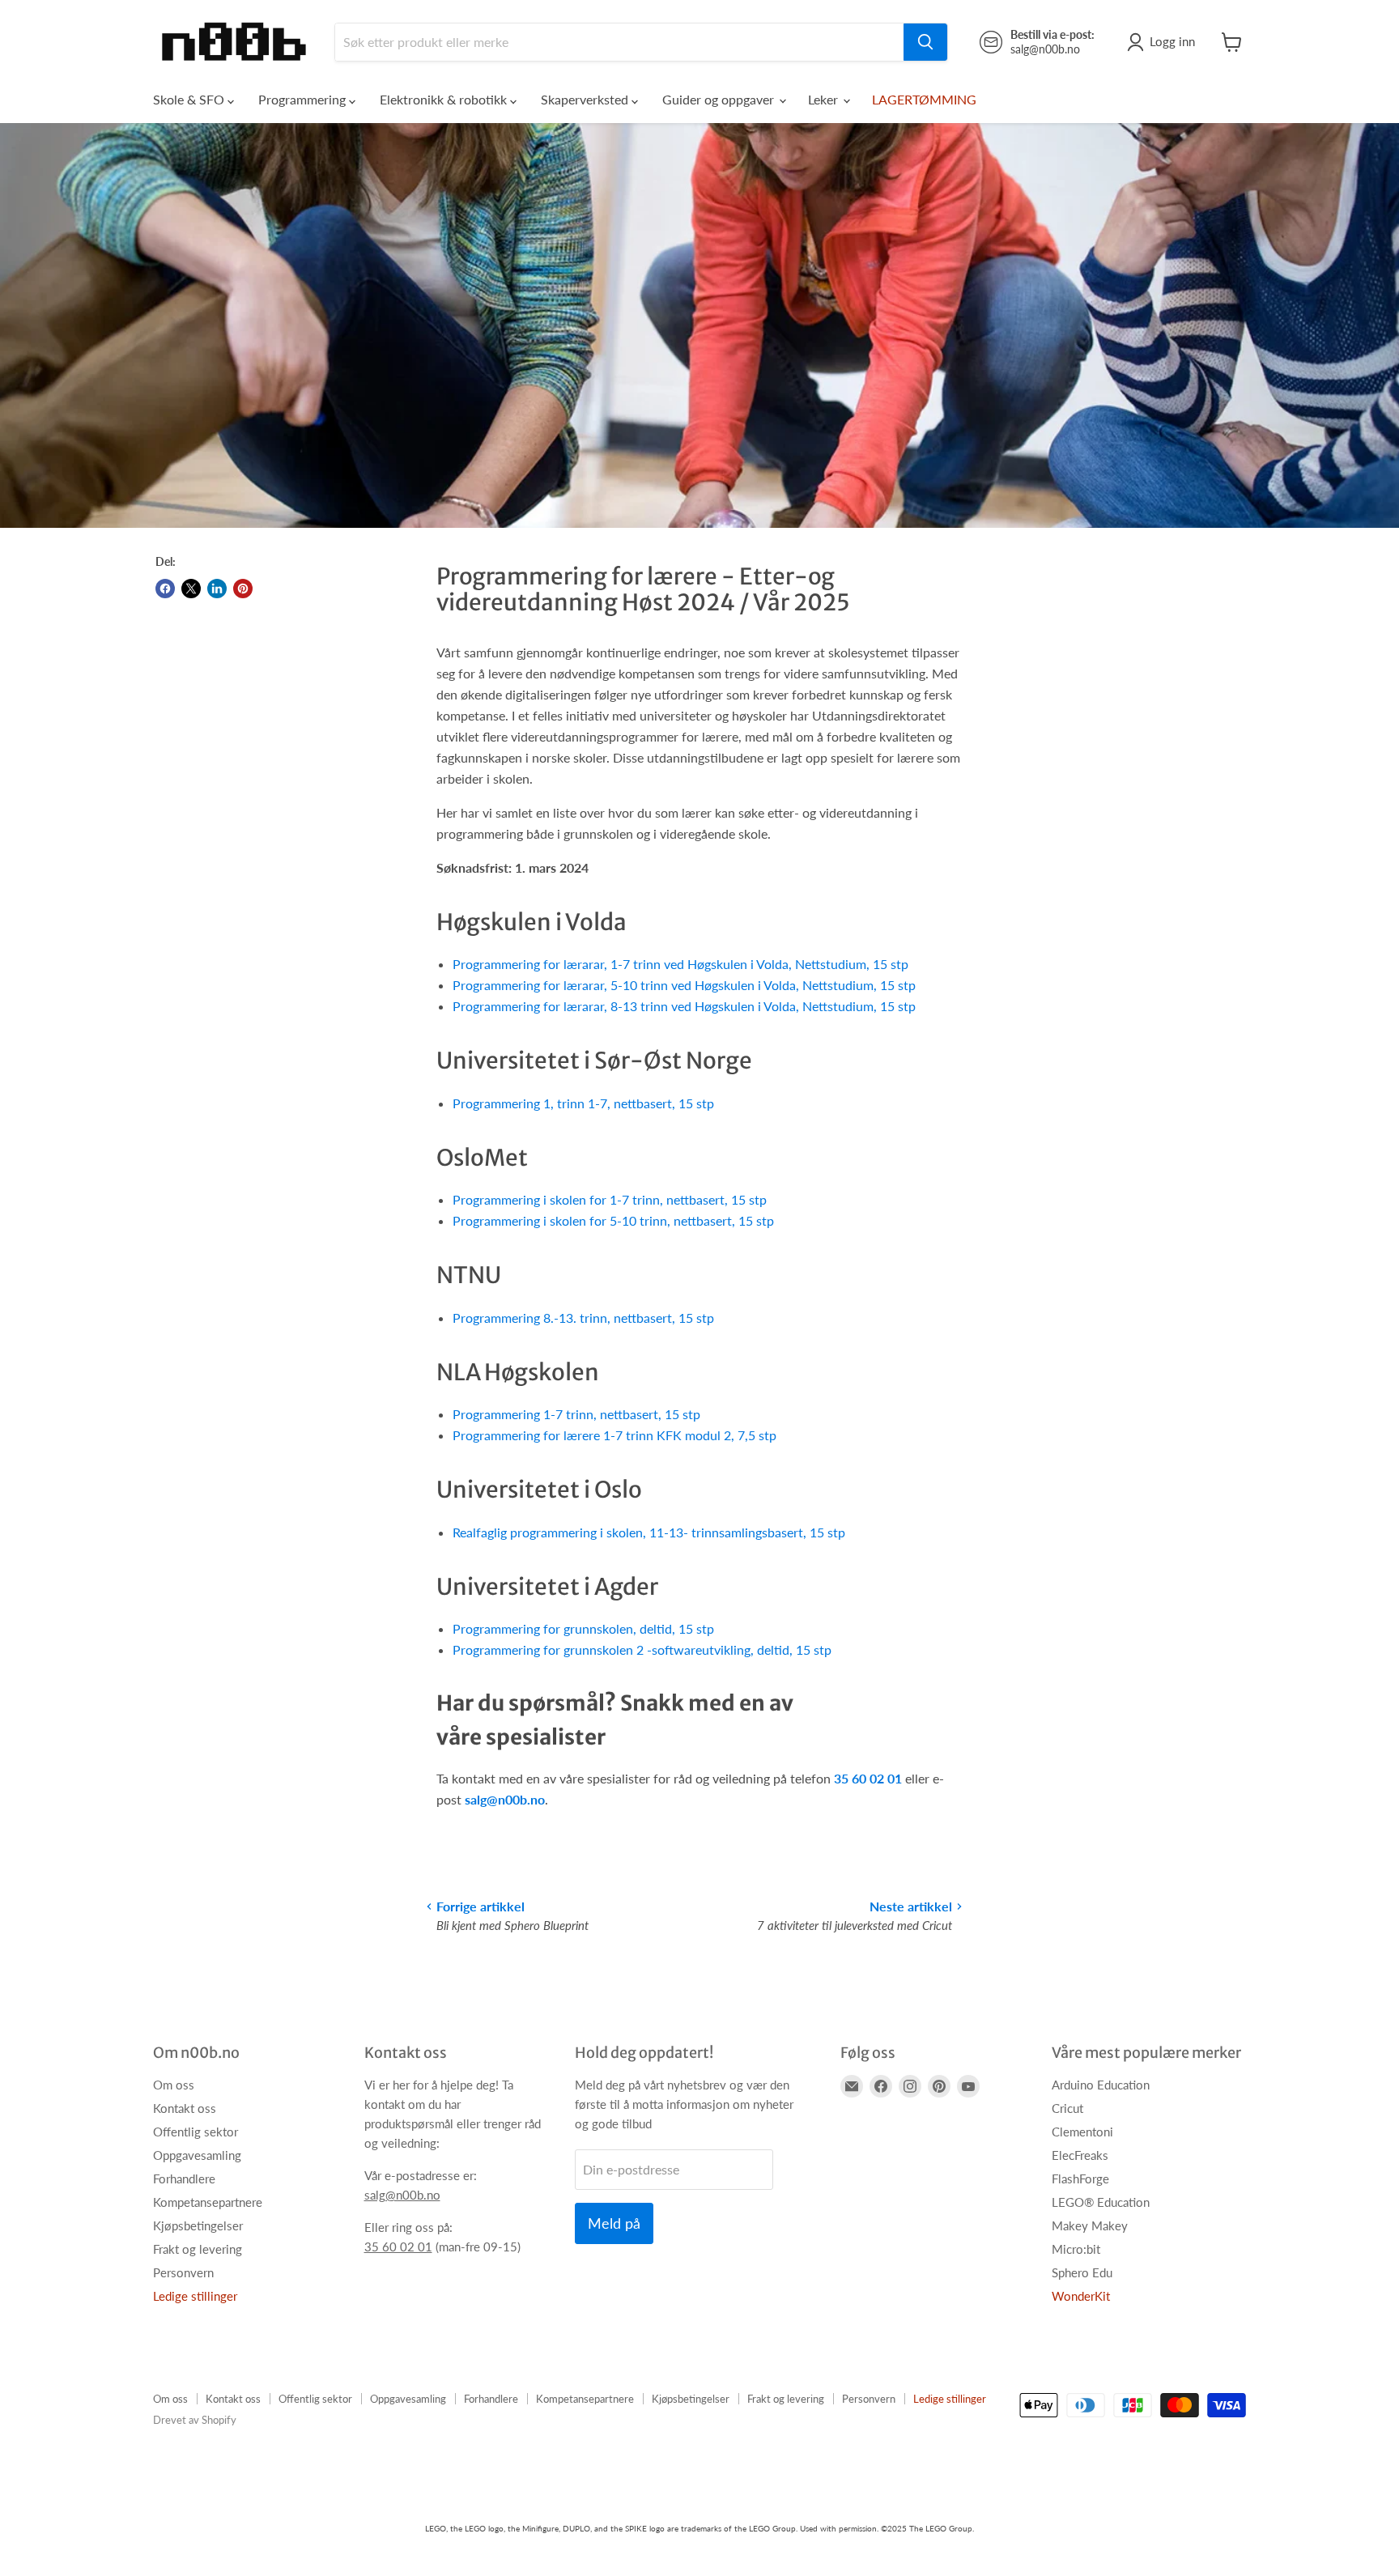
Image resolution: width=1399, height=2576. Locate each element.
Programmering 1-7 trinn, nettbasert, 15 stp (576, 1414)
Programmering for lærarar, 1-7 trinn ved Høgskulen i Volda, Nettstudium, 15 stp (680, 964)
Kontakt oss (185, 2108)
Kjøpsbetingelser (198, 2225)
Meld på (614, 2223)
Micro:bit (1076, 2249)
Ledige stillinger (195, 2296)
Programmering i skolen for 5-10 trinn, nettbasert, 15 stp (613, 1220)
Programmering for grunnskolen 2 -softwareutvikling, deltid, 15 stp (642, 1649)
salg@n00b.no (505, 1799)
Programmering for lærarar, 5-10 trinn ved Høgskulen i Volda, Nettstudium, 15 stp (684, 985)
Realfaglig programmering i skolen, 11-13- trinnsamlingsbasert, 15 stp (649, 1532)
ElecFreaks (1080, 2155)
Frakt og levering (198, 2249)
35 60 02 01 (868, 1778)
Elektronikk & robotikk (445, 99)
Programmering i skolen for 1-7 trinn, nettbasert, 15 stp (610, 1199)
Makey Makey (1090, 2225)
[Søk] (925, 42)
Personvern (183, 2272)
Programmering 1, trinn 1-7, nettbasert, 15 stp (583, 1103)
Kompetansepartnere (208, 2202)
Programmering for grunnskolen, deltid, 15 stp (583, 1628)
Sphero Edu (1082, 2272)
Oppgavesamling (197, 2155)
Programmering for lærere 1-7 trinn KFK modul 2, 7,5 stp (614, 1435)
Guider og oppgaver (720, 99)
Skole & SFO (190, 99)
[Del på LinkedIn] (217, 589)
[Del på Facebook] (165, 589)
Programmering (304, 99)
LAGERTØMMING (924, 99)
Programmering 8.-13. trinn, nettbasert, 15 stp (583, 1318)
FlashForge (1080, 2179)
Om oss (174, 2085)
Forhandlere (184, 2179)
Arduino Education (1101, 2085)
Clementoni (1082, 2132)
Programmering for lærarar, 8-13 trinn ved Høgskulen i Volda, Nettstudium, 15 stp (684, 1006)
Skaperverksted (586, 99)
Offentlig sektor (196, 2132)
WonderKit (1081, 2296)
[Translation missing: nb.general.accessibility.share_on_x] (191, 589)
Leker (825, 99)
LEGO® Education (1101, 2202)
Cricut (1067, 2108)
